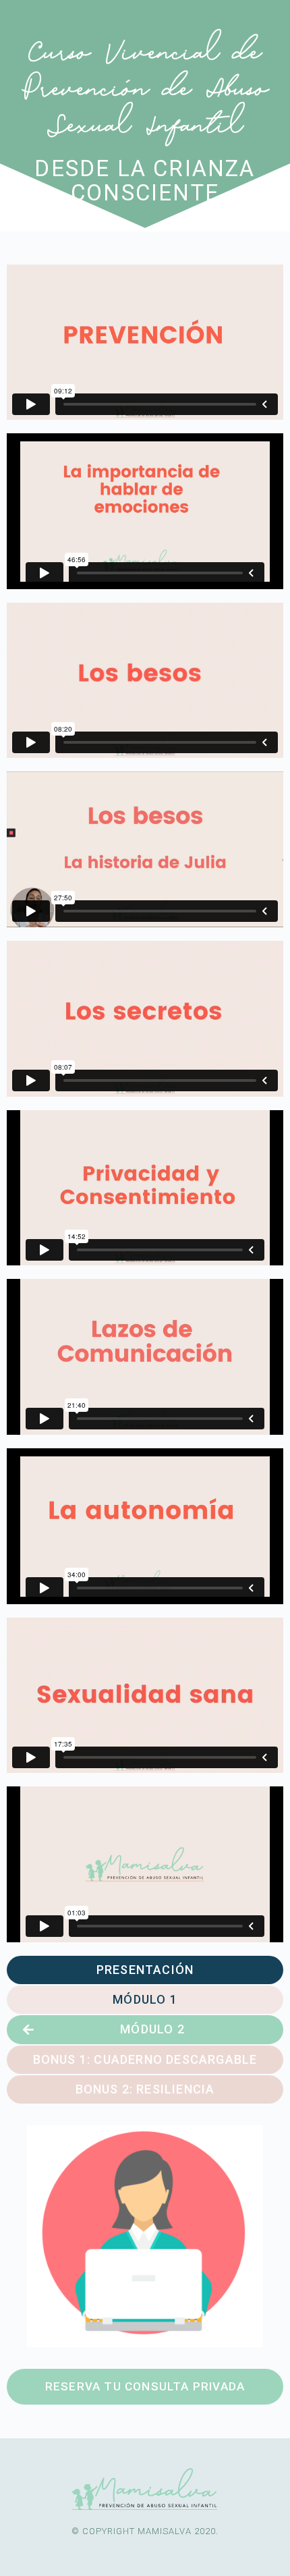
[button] (145, 1970)
